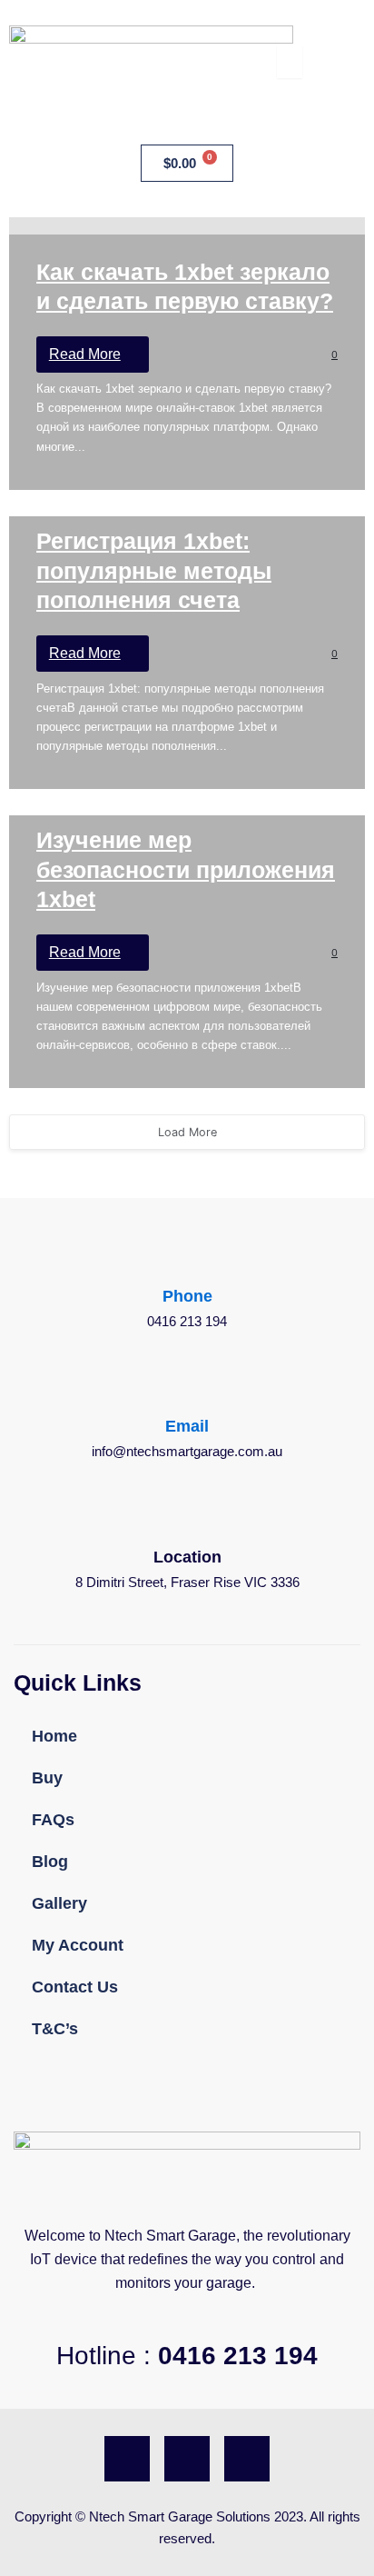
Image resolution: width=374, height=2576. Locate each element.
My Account (78, 1945)
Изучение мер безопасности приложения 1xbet (186, 869)
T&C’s (55, 2029)
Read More (85, 354)
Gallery (59, 1903)
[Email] (187, 1396)
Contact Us (75, 1987)
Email (187, 1426)
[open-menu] (290, 62)
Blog (50, 1862)
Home (54, 1736)
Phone (187, 1296)
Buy (47, 1778)
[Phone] (187, 1266)
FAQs (53, 1820)
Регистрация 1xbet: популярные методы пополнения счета (154, 570)
